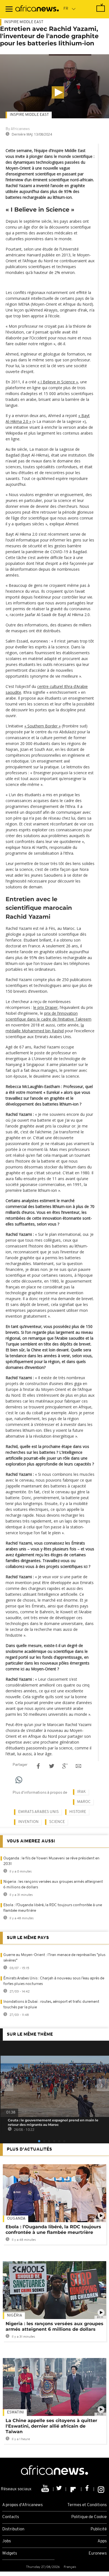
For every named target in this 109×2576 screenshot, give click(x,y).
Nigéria (15, 2316)
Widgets (10, 2554)
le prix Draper (45, 1007)
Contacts (11, 2517)
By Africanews (18, 129)
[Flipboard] (74, 2489)
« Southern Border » (42, 726)
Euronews (98, 2554)
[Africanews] (37, 9)
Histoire (78, 1812)
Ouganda (16, 2219)
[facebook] (88, 2489)
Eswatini (16, 2412)
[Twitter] (60, 2489)
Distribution (13, 2529)
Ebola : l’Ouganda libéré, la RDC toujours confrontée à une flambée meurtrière (53, 2230)
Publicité (99, 2529)
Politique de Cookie (89, 2517)
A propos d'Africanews (22, 2505)
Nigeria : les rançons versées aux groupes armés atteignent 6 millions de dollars (54, 2326)
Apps (102, 2541)
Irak (81, 1792)
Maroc (84, 1802)
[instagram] (101, 2489)
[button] (58, 92)
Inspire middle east (29, 115)
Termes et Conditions (87, 2505)
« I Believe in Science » (58, 382)
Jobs (7, 2541)
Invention (28, 1822)
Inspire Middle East (24, 22)
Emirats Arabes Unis (38, 1812)
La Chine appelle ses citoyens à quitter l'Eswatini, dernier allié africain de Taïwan (51, 2426)
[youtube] (46, 2489)
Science (57, 1822)
